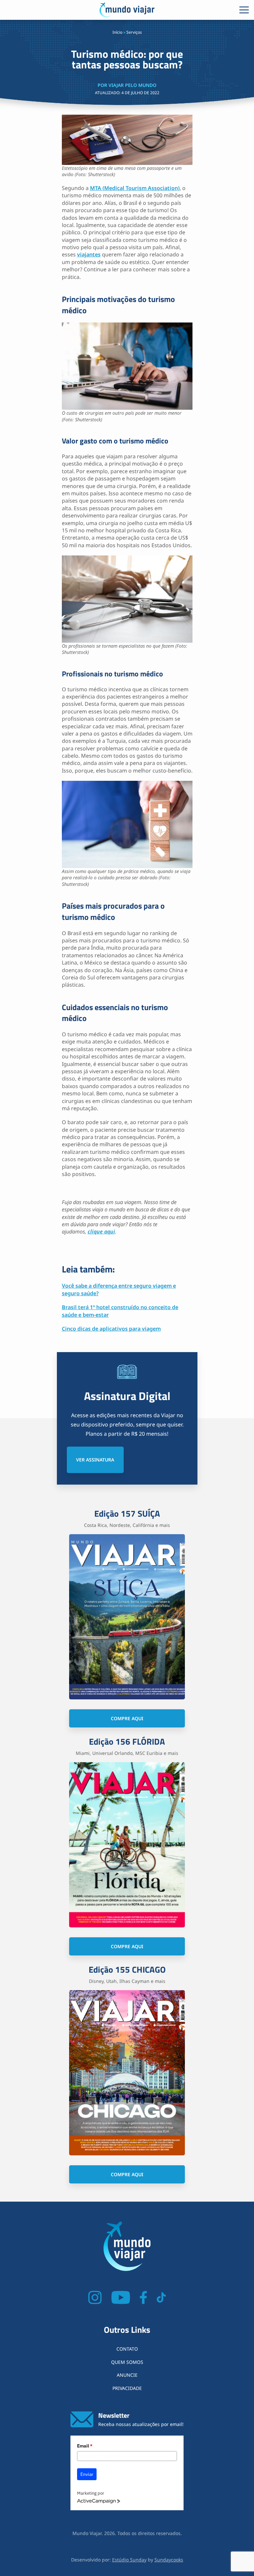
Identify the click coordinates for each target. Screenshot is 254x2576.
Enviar (87, 2474)
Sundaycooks (169, 2560)
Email (85, 2446)
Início (117, 32)
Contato (127, 2349)
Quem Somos (127, 2362)
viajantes (89, 254)
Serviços (134, 32)
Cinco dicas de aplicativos (95, 1329)
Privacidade (127, 2388)
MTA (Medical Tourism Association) (135, 188)
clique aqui (101, 1231)
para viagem (145, 1329)
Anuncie (127, 2375)
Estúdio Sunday (129, 2560)
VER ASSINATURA (95, 1460)
